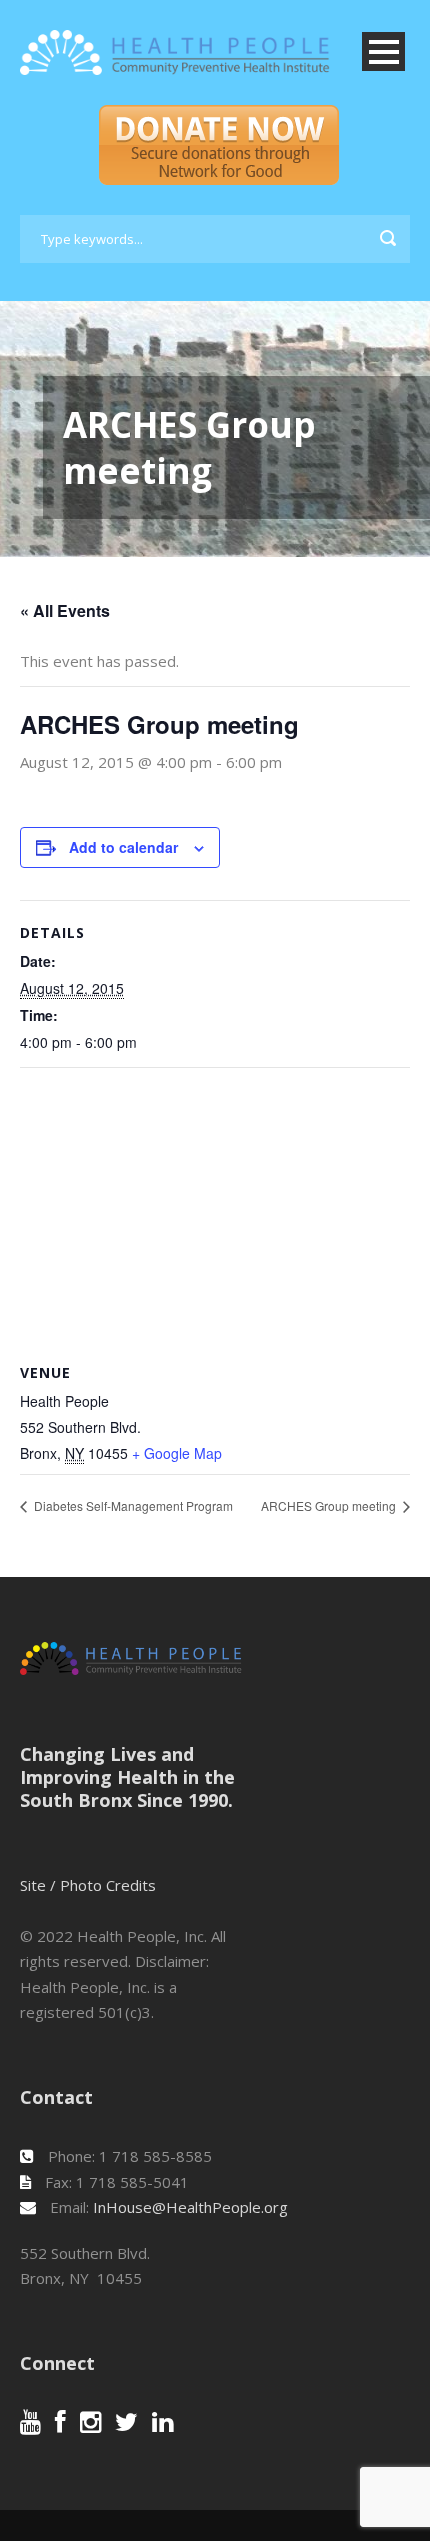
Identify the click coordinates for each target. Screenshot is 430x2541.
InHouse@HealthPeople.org (190, 2207)
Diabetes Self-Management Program (132, 1505)
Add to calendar (123, 847)
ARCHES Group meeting (330, 1505)
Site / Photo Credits (88, 1885)
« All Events (65, 610)
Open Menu (383, 51)
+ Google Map (177, 1453)
